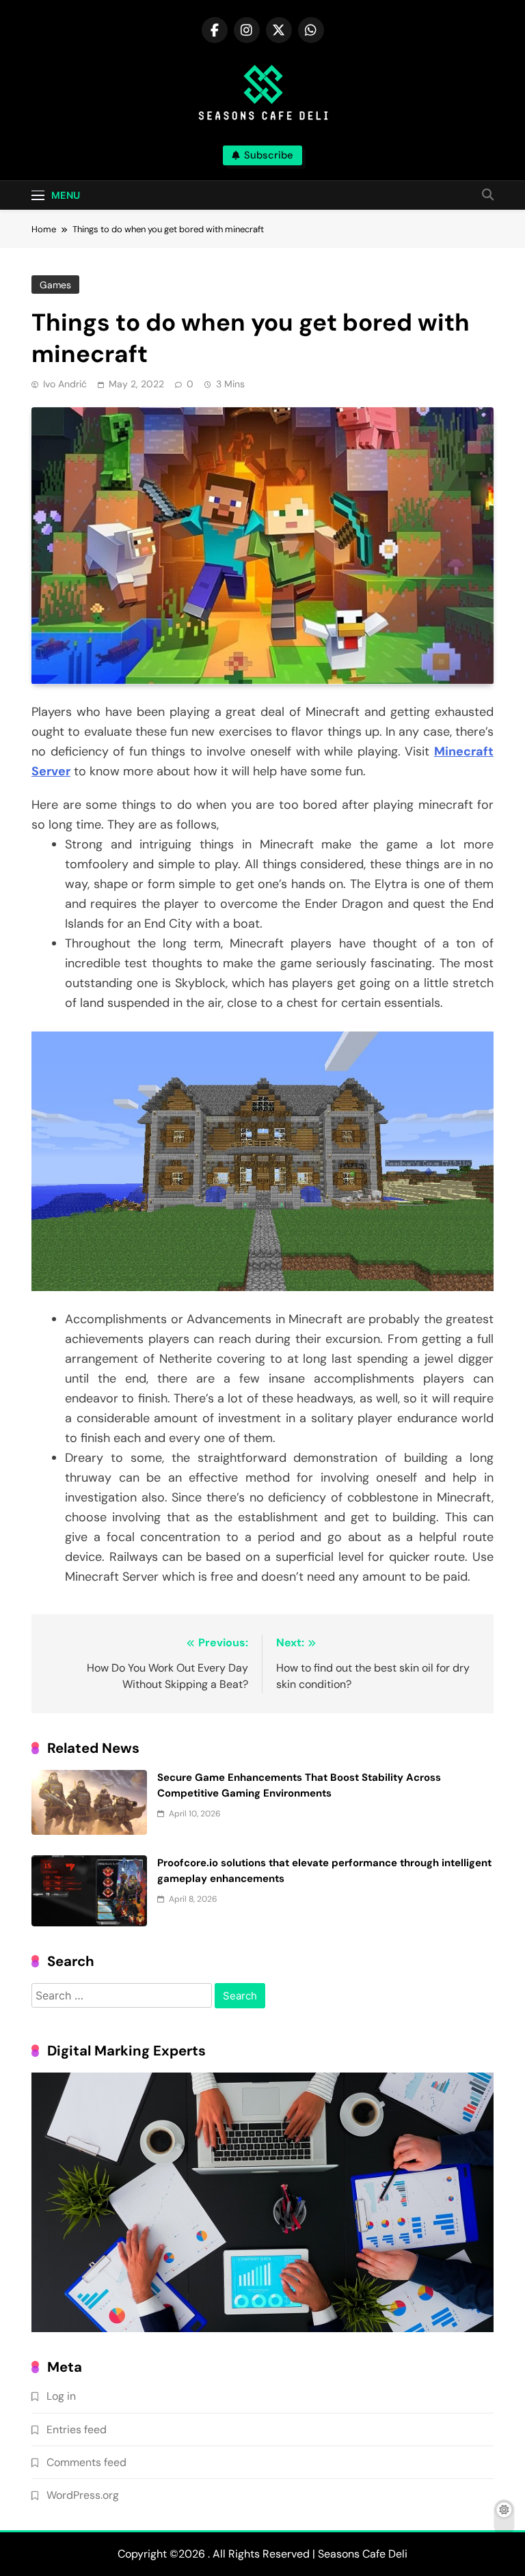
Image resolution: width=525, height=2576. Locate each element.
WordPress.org (83, 2495)
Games (55, 285)
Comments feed (86, 2462)
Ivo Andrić (65, 384)
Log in (61, 2396)
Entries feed (77, 2429)
